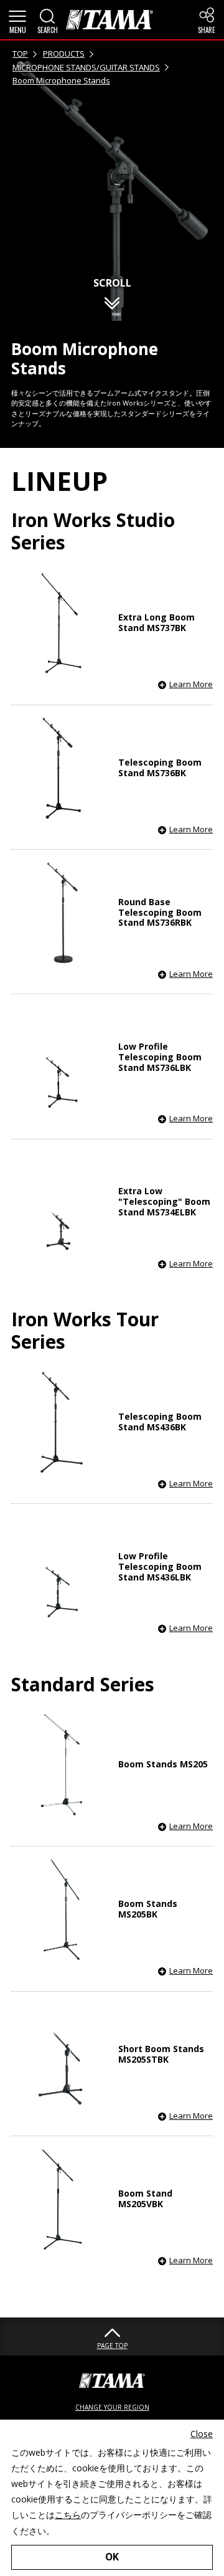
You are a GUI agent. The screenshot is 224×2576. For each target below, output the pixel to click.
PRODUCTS (64, 54)
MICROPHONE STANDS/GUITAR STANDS (86, 67)
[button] (17, 20)
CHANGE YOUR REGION (112, 2407)
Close (202, 2434)
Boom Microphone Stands (61, 80)
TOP (20, 54)
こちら (68, 2515)
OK (112, 2557)
